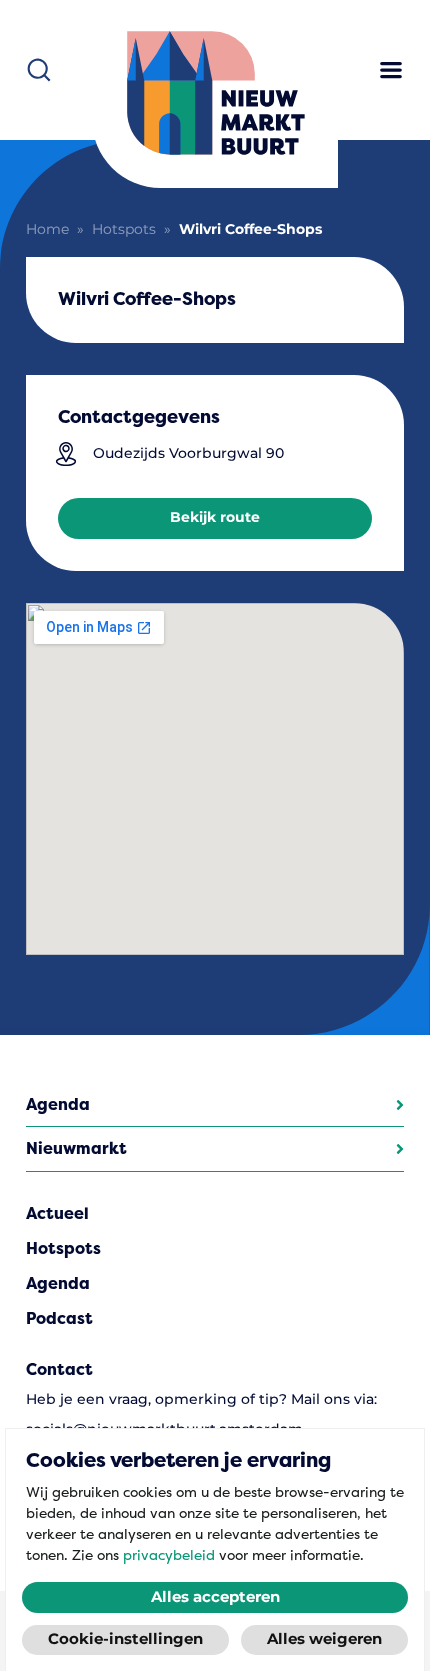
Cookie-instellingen (125, 1639)
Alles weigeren (324, 1639)
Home (47, 230)
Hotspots (124, 230)
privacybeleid (169, 1555)
